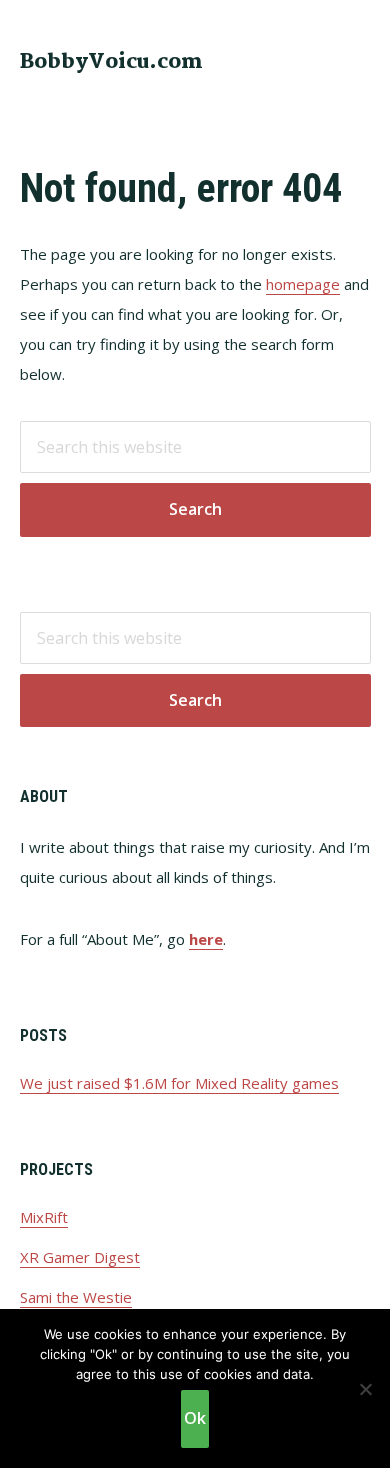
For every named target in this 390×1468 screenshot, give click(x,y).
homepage (303, 284)
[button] (358, 60)
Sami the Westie (76, 1297)
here (206, 939)
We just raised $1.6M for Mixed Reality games (179, 1083)
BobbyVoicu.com (111, 62)
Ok (195, 1418)
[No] (365, 1389)
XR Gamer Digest (80, 1257)
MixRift (44, 1217)
